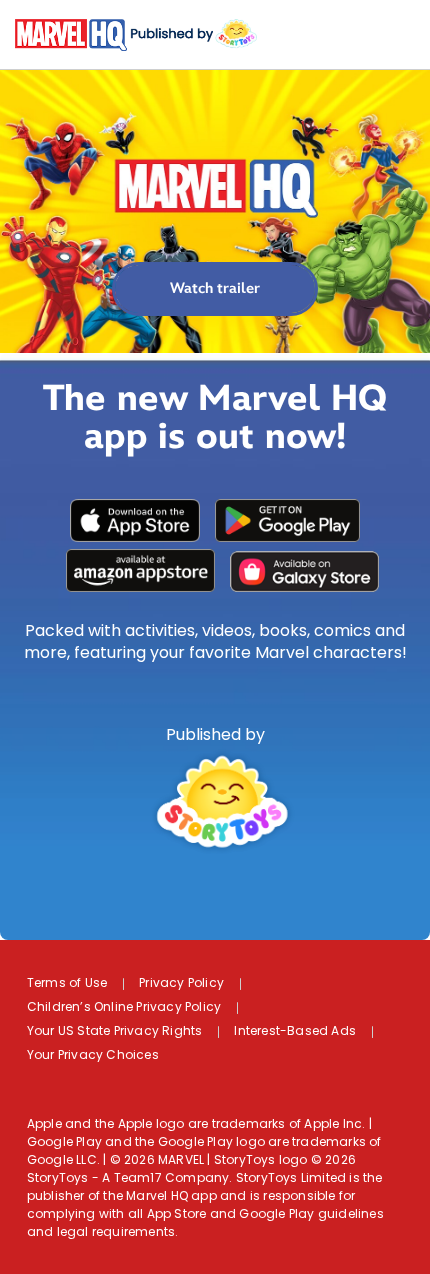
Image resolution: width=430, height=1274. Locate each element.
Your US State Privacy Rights (115, 1032)
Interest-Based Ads (295, 1032)
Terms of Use (67, 984)
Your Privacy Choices (93, 1056)
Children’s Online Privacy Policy (124, 1008)
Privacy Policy (181, 984)
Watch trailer (215, 288)
